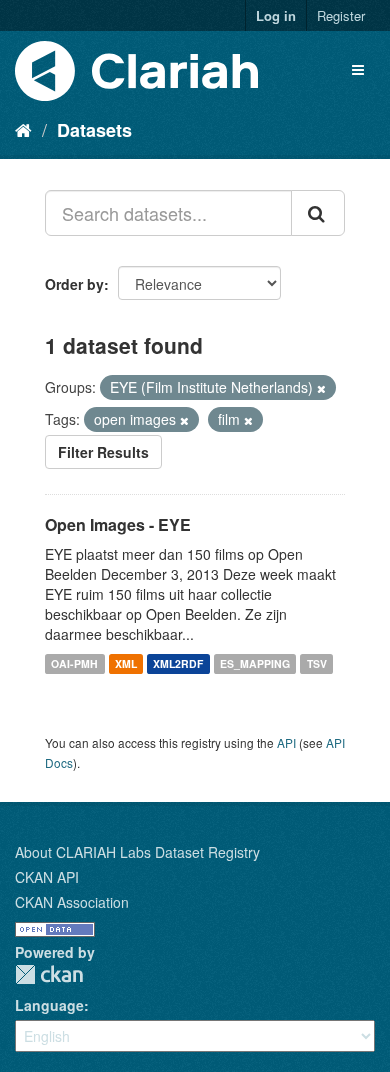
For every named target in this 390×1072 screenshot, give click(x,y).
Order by (74, 284)
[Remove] (321, 388)
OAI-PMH (74, 663)
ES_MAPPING (255, 663)
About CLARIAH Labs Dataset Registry (137, 852)
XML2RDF (178, 663)
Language (49, 1005)
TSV (317, 663)
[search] (318, 213)
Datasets (94, 130)
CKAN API (47, 877)
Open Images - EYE (118, 524)
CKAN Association (72, 902)
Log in (276, 15)
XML (126, 663)
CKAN (49, 974)
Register (341, 15)
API (286, 742)
